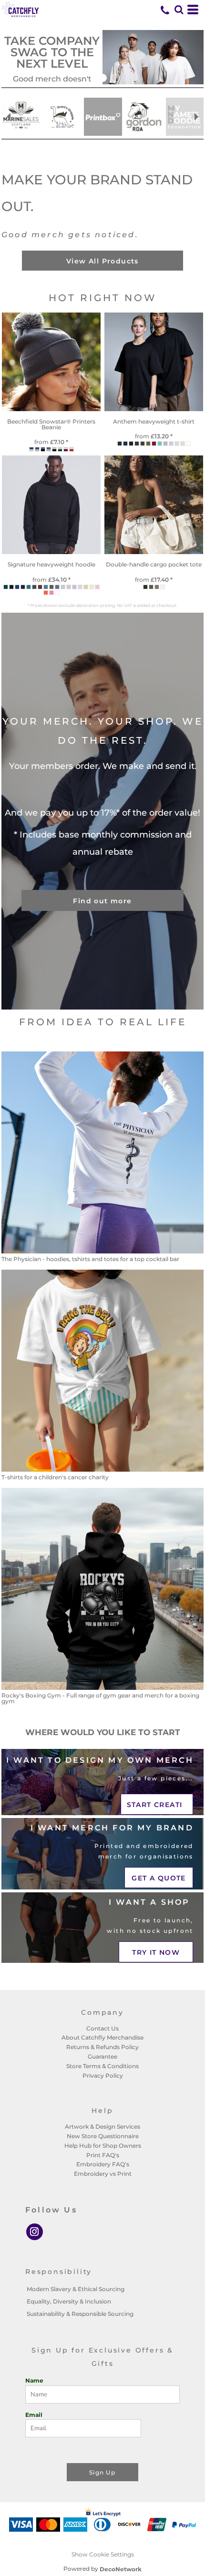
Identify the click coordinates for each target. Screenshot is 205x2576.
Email (34, 2415)
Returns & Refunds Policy (102, 2047)
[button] (179, 10)
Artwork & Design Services (102, 2126)
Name (34, 2380)
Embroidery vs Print (103, 2174)
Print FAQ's (103, 2155)
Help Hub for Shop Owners (103, 2146)
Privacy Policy (103, 2076)
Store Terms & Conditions (102, 2066)
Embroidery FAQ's (103, 2164)
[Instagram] (35, 2232)
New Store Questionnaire (103, 2136)
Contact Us (102, 2028)
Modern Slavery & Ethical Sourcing (76, 2289)
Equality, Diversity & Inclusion (69, 2301)
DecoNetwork (121, 2569)
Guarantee (102, 2056)
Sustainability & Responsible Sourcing (80, 2314)
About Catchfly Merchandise (102, 2037)
